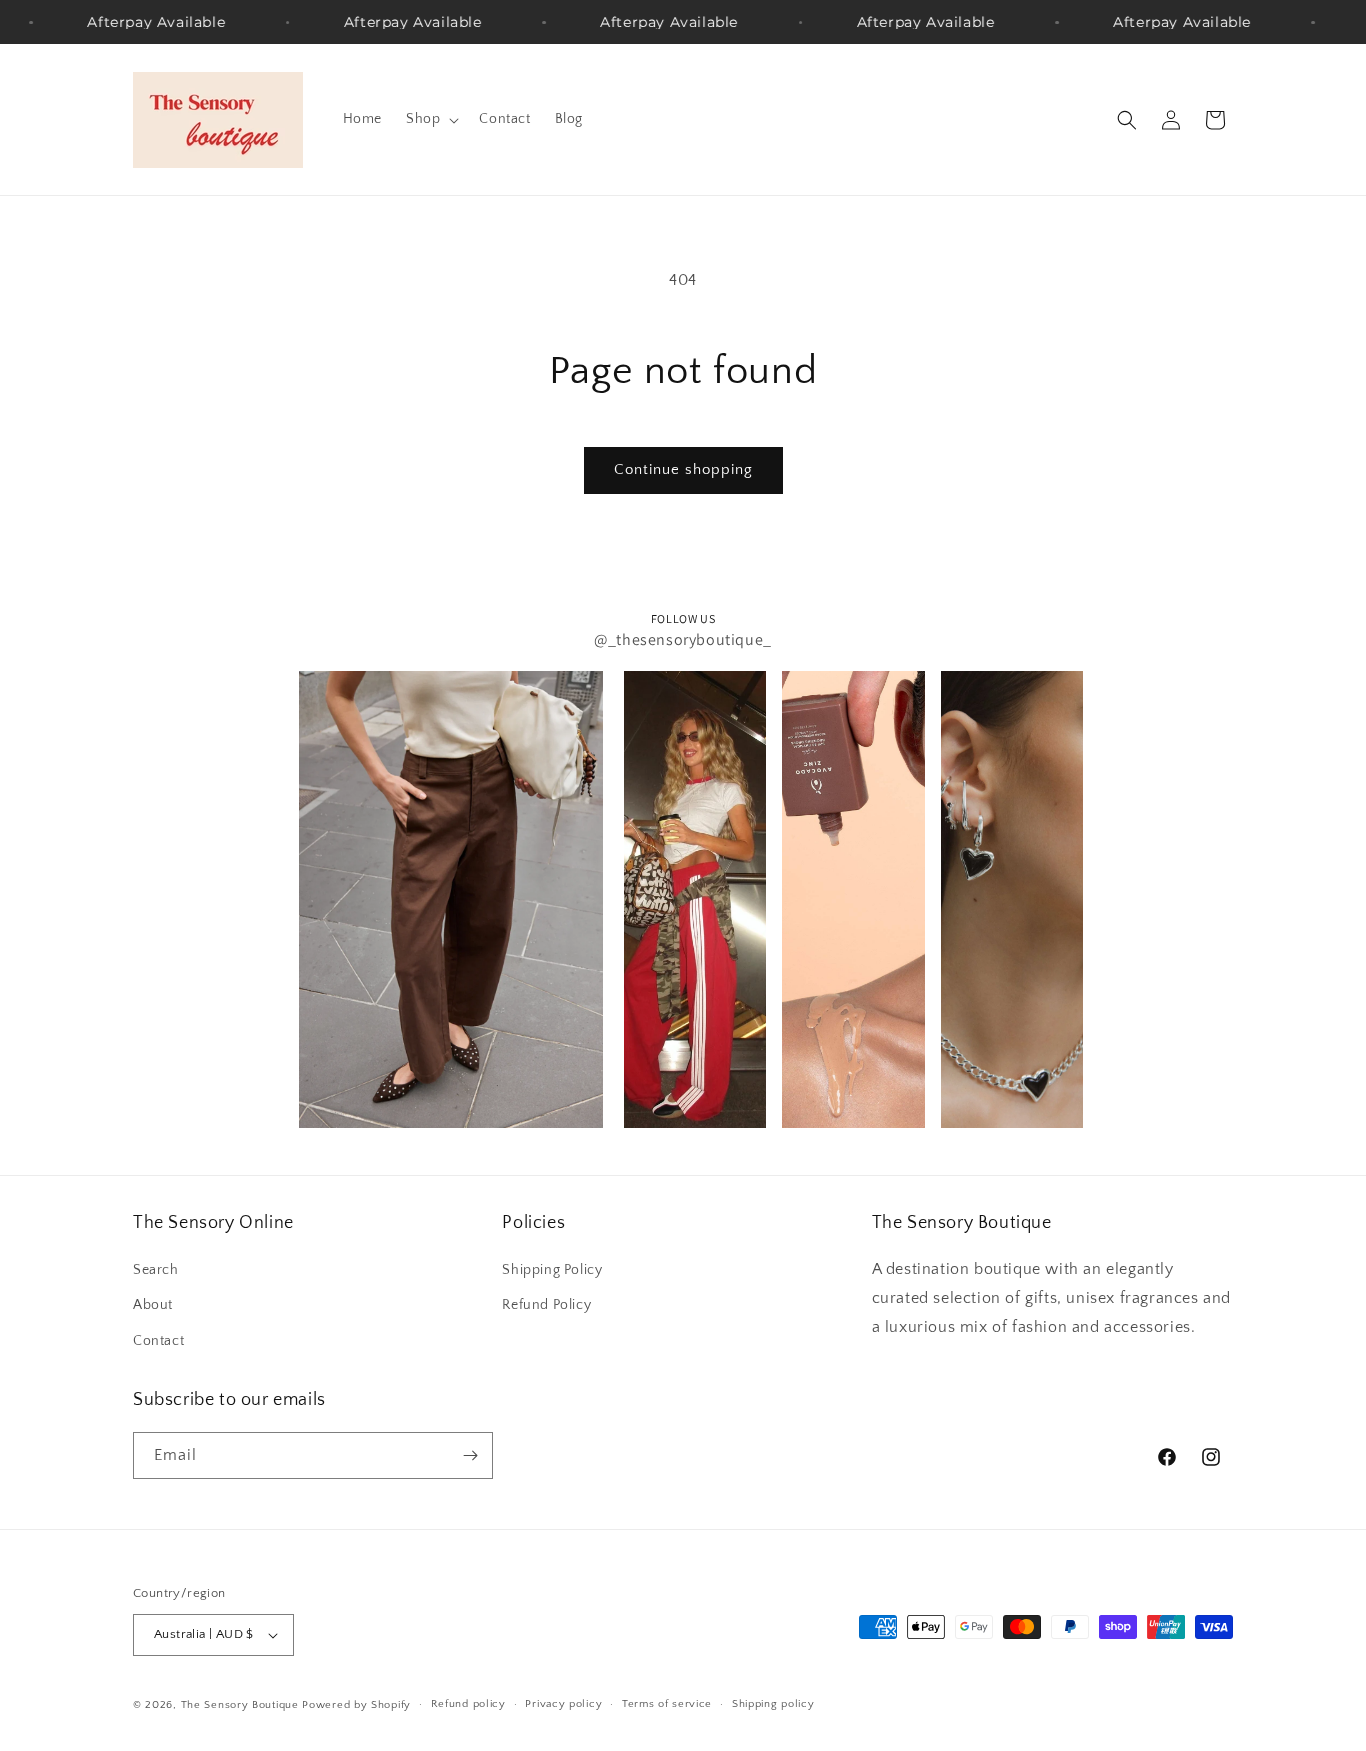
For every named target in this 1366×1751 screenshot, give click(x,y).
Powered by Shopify (356, 1705)
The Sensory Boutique (240, 1705)
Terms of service (667, 1705)
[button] (430, 119)
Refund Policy (546, 1305)
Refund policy (468, 1705)
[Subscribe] (470, 1455)
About (153, 1305)
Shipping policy (773, 1705)
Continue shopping (683, 469)
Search (156, 1270)
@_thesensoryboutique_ (683, 639)
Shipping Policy (552, 1270)
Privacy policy (563, 1705)
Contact (158, 1341)
